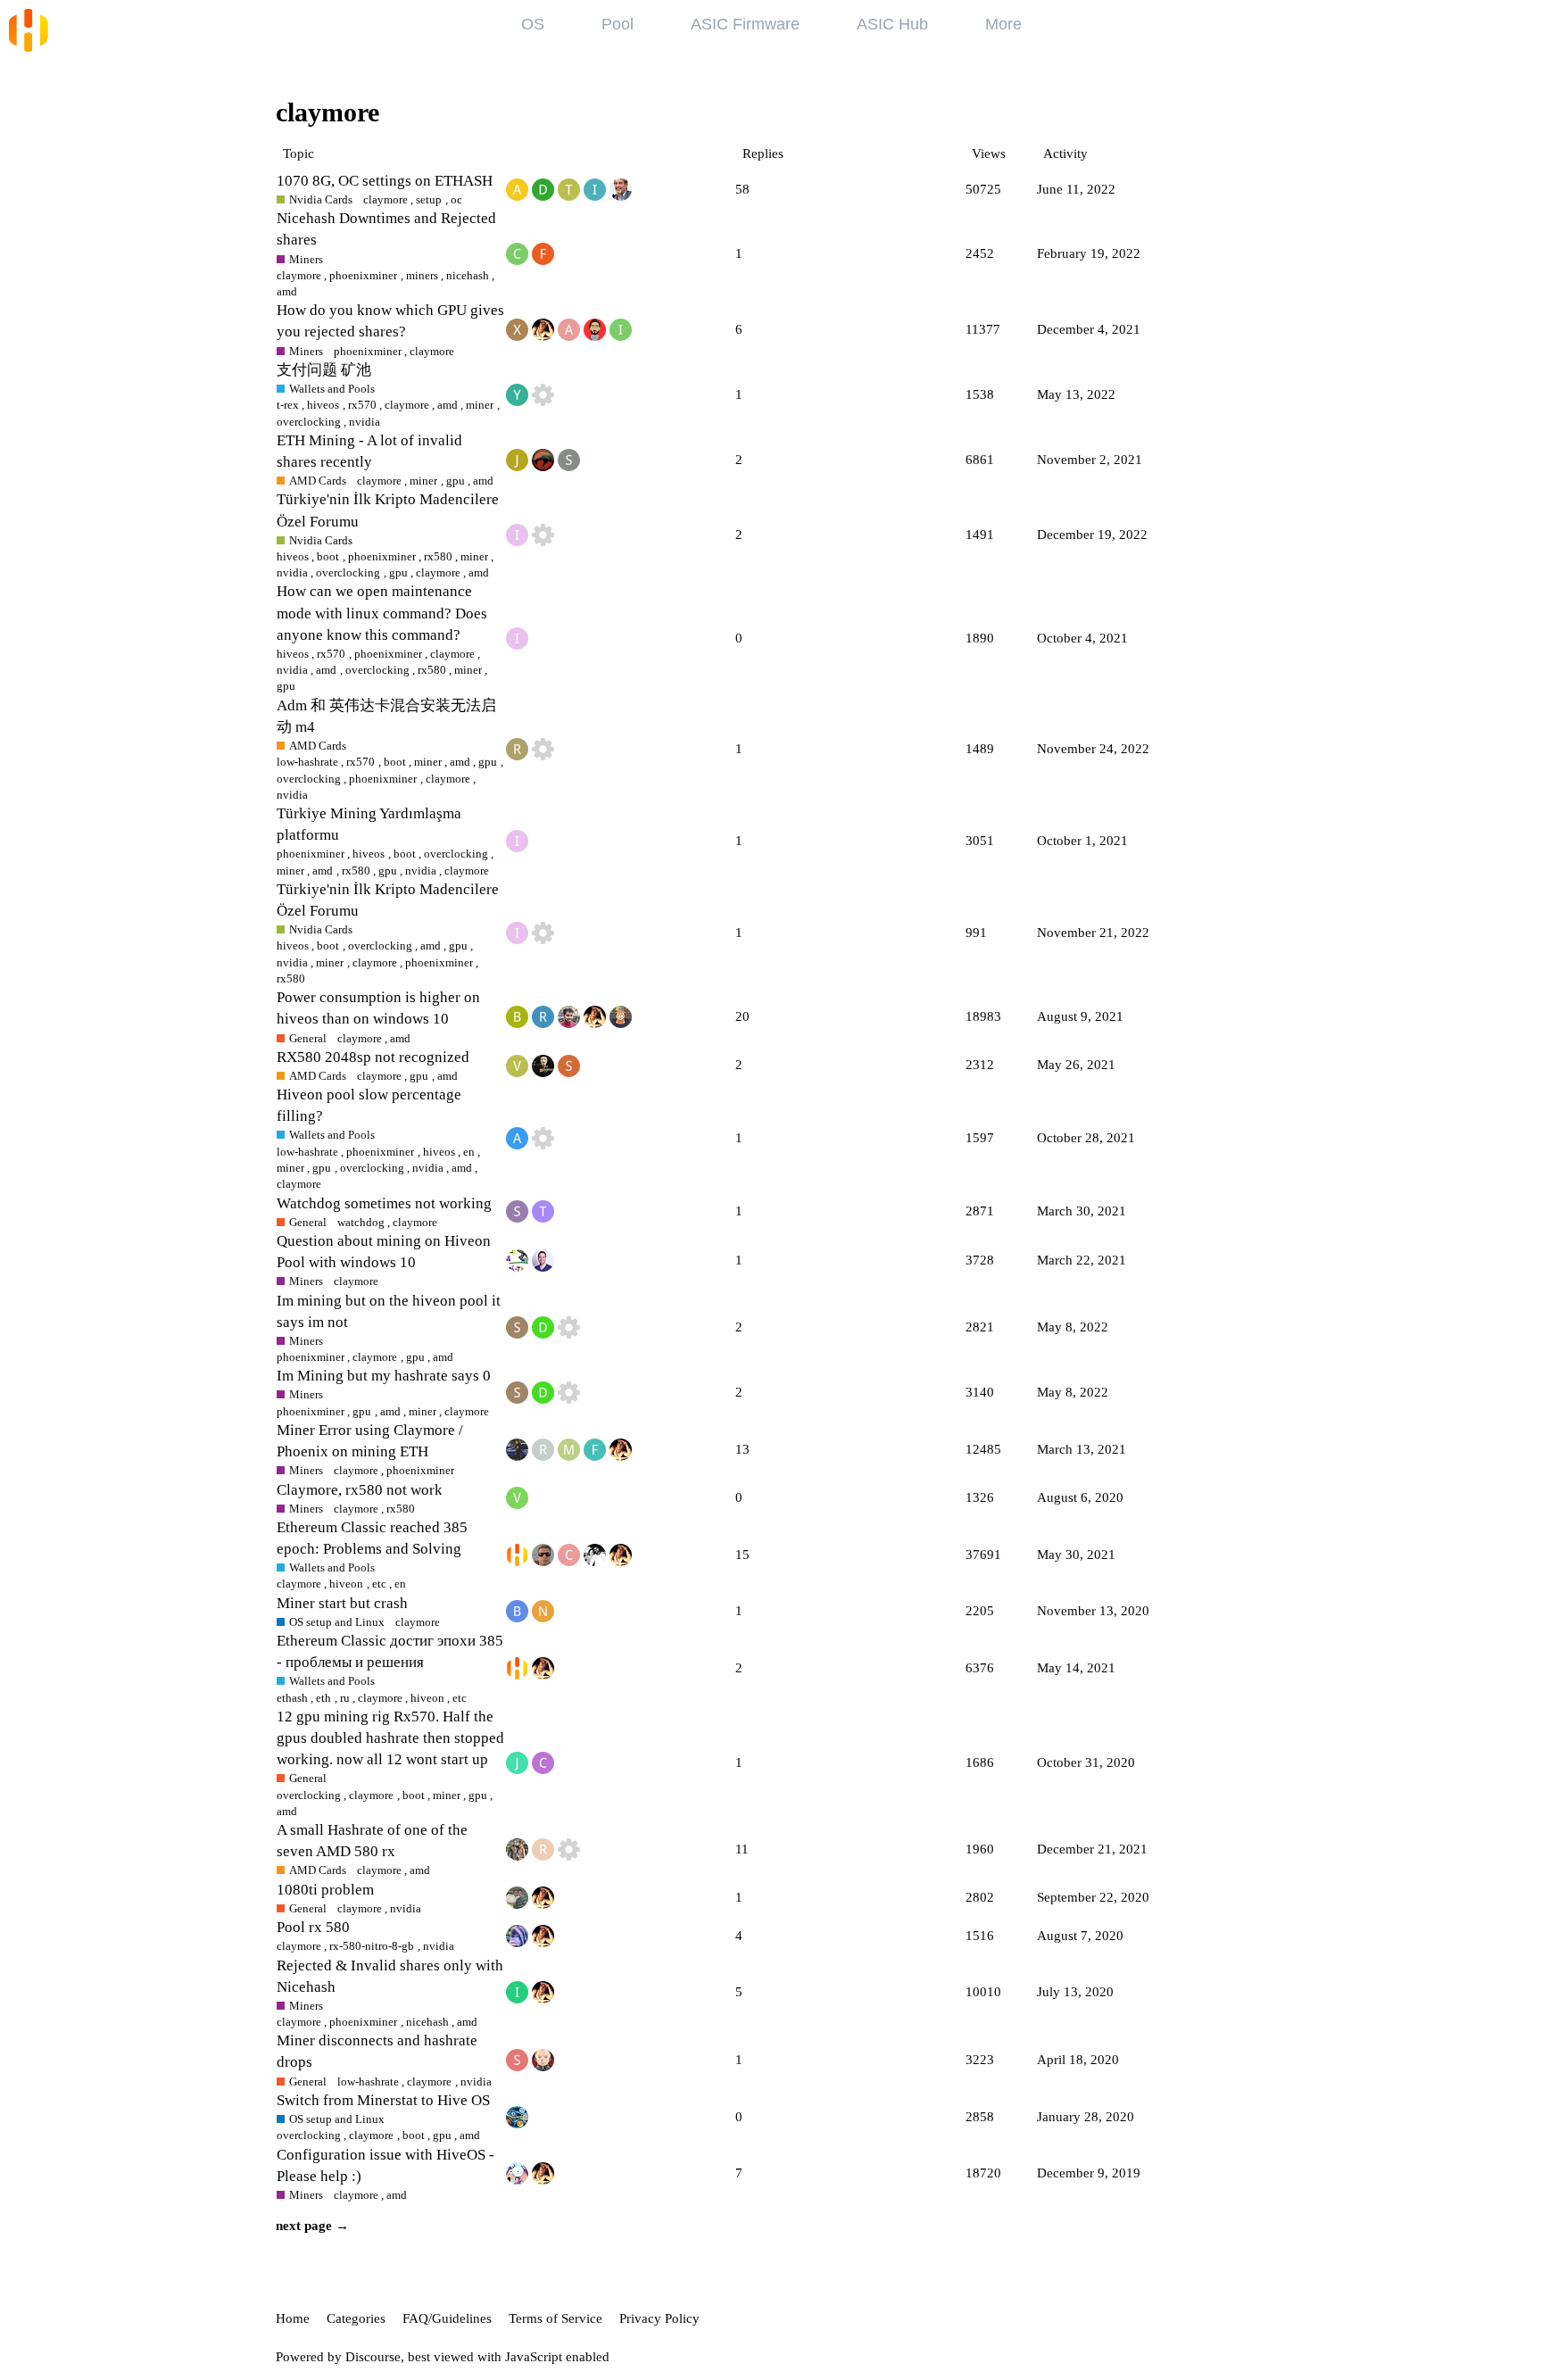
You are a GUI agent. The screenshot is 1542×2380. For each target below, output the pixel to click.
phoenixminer (363, 275)
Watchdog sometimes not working (384, 1203)
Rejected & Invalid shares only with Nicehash (390, 1976)
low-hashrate (307, 762)
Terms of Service (555, 2318)
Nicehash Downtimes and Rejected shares (386, 229)
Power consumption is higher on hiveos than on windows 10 (378, 1008)
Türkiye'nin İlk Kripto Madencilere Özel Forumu (388, 510)
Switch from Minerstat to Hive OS (383, 2100)
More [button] (1003, 24)
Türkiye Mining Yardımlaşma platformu (369, 824)
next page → (312, 2226)
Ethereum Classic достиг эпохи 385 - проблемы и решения (390, 1651)
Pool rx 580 (313, 1927)
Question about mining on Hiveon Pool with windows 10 (384, 1252)
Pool (618, 24)
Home (293, 2318)
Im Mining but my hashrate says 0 (384, 1376)
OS (533, 24)
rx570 (362, 405)
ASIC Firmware (745, 24)
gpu (488, 762)
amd (448, 405)
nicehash (468, 275)
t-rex (288, 405)
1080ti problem (325, 1890)
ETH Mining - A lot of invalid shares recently (369, 451)
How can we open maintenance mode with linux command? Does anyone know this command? (382, 613)
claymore (299, 275)
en (469, 1152)
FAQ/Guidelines (447, 2318)
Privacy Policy (659, 2318)
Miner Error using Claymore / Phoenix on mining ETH (370, 1441)
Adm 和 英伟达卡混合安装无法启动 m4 (386, 716)
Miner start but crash (342, 1603)
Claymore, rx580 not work (360, 1490)
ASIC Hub (892, 24)
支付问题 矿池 (324, 370)
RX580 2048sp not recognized (373, 1057)
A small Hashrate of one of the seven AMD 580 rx (372, 1841)
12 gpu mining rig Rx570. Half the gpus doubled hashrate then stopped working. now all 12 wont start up (390, 1738)
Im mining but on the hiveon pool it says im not (389, 1311)
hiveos (323, 405)
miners (422, 275)
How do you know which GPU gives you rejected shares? (390, 321)
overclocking (377, 670)
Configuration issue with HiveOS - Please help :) (385, 2165)
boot (328, 556)
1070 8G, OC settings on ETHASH (385, 181)
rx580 (438, 556)
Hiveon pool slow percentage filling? (369, 1105)
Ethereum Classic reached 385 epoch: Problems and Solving (372, 1538)
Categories (356, 2318)
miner (480, 405)
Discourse (373, 2357)
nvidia (292, 670)
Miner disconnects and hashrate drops (377, 2051)
